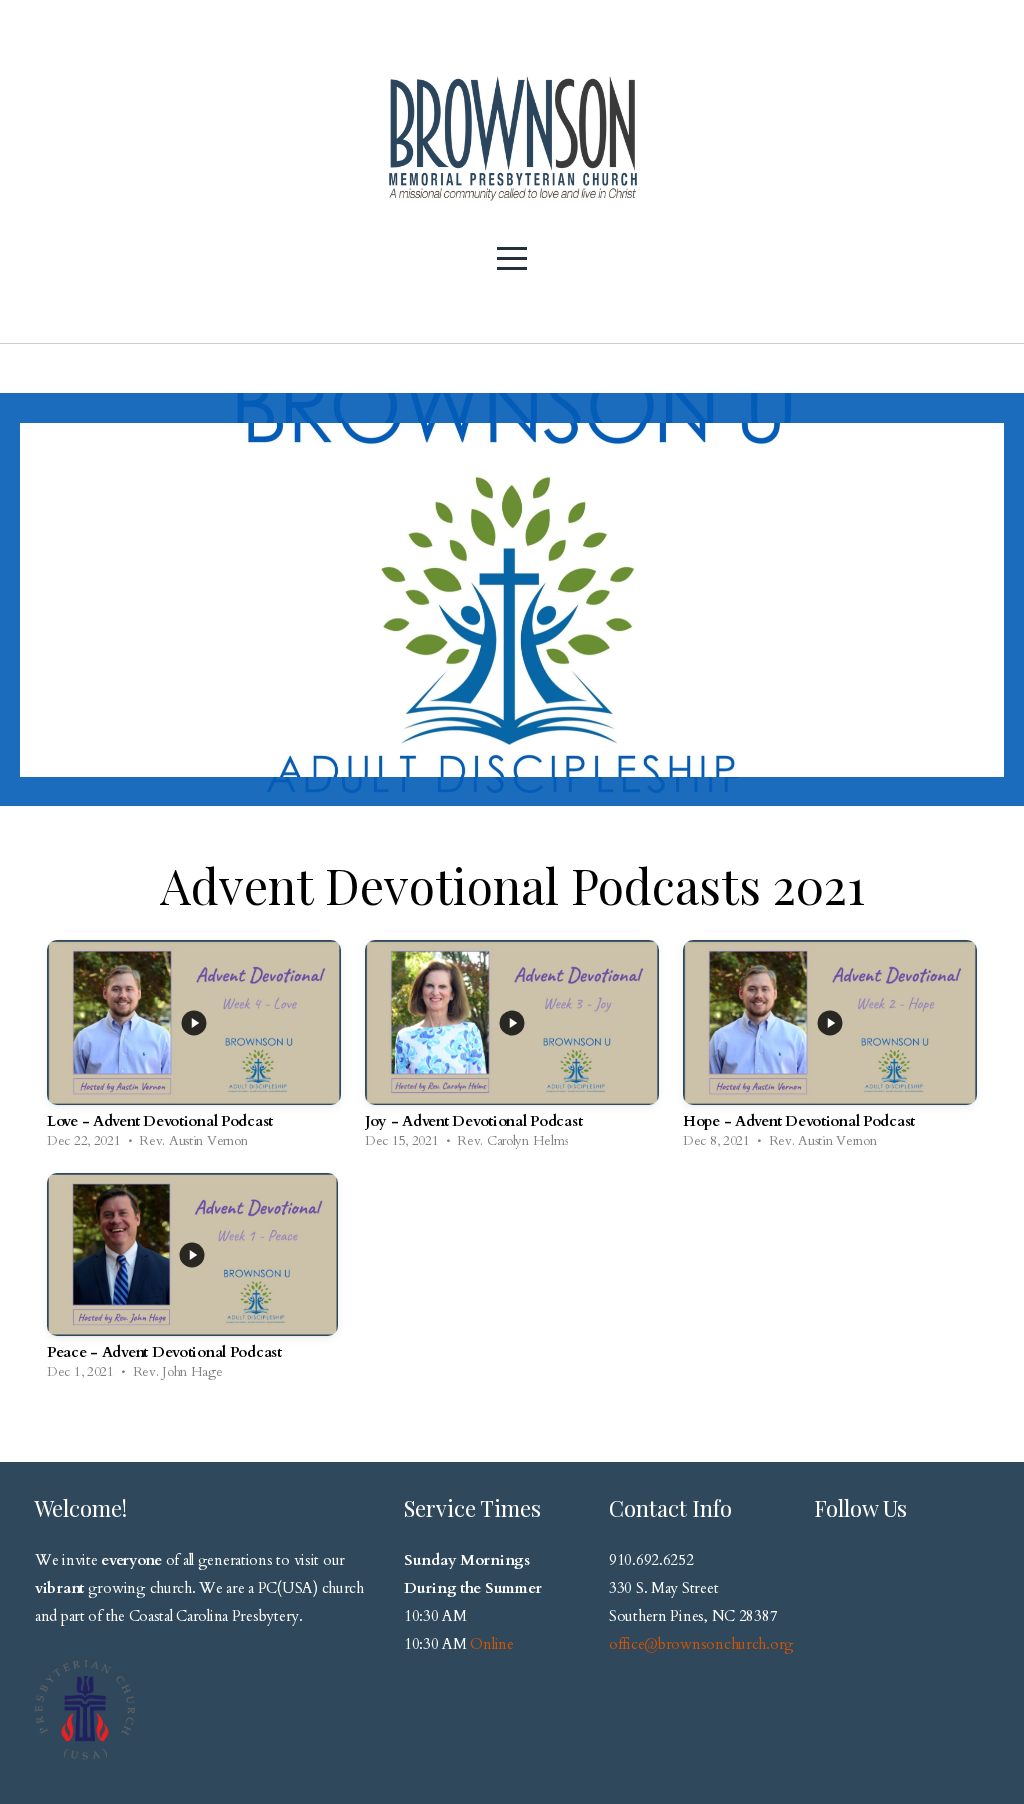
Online (491, 1644)
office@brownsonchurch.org (701, 1644)
